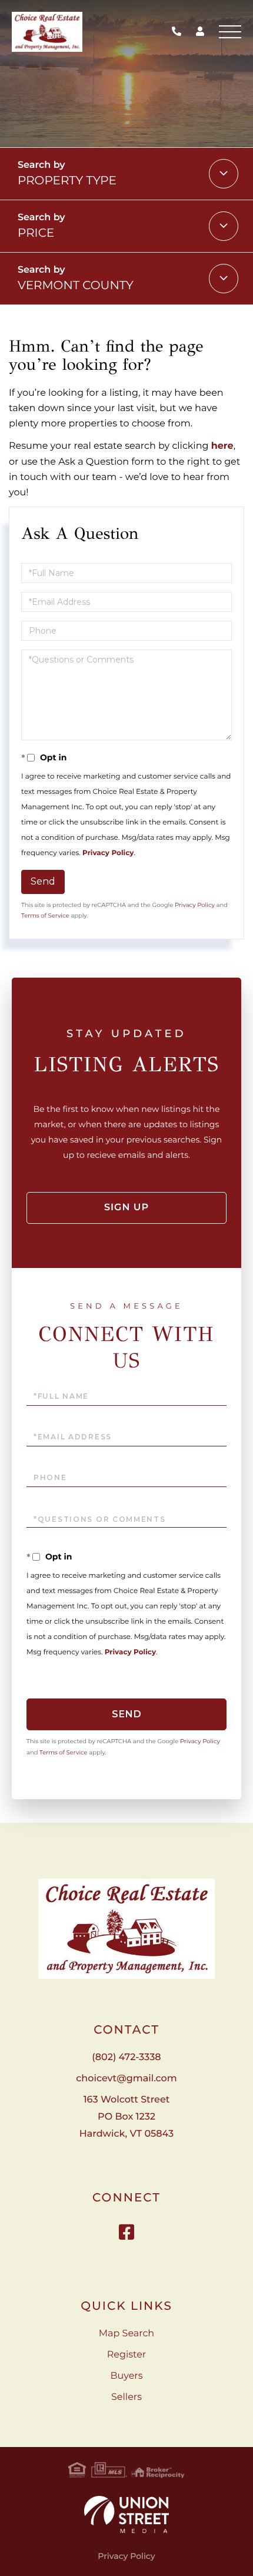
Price (36, 233)
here (222, 446)
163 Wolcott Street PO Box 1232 (126, 2117)
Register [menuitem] (127, 2355)
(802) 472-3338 (179, 32)
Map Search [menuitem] (126, 2334)
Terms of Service (45, 915)
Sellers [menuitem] (126, 2397)
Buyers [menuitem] (126, 2376)
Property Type (67, 181)
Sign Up (126, 1208)
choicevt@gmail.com (126, 2079)
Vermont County (76, 286)
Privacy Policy (108, 853)
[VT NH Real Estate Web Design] (126, 2514)
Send (43, 881)
